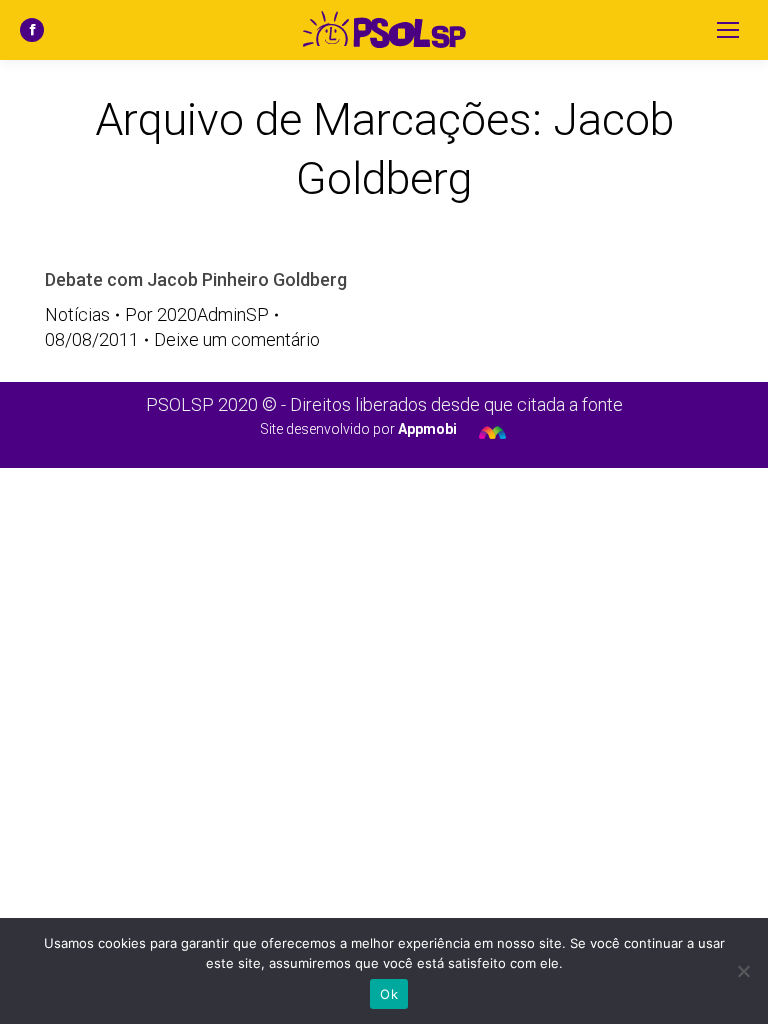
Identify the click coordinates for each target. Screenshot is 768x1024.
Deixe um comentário (237, 339)
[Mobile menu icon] (728, 30)
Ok (389, 994)
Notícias (77, 314)
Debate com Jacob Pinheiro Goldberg (196, 279)
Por (197, 314)
